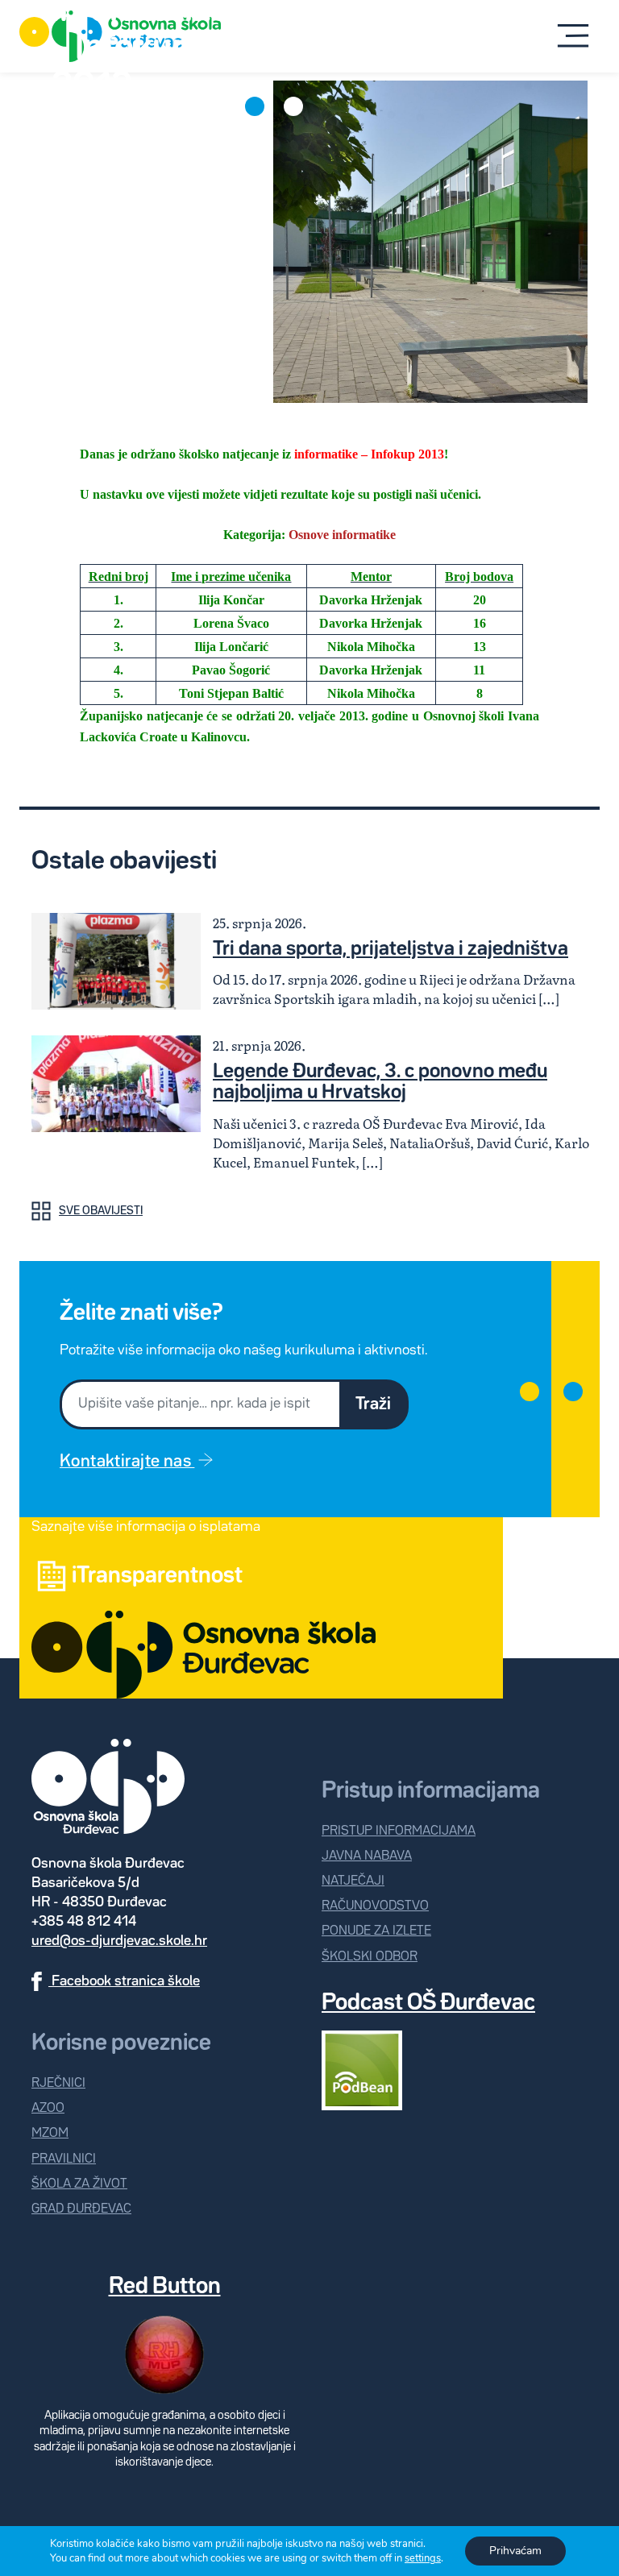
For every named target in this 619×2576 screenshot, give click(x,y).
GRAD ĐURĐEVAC (81, 2209)
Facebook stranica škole (124, 1981)
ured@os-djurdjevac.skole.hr (119, 1941)
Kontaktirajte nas (127, 1462)
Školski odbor (370, 1957)
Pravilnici (64, 2159)
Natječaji (353, 1881)
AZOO (48, 2108)
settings (423, 2558)
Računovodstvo (375, 1906)
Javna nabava (367, 1856)
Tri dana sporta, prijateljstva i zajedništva (391, 949)
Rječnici (58, 2083)
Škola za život (79, 2184)
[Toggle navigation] (573, 36)
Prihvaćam (515, 2551)
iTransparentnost (157, 1576)
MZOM (50, 2133)
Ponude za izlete (376, 1931)
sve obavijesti (101, 1211)
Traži (373, 1404)
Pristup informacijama (399, 1831)
